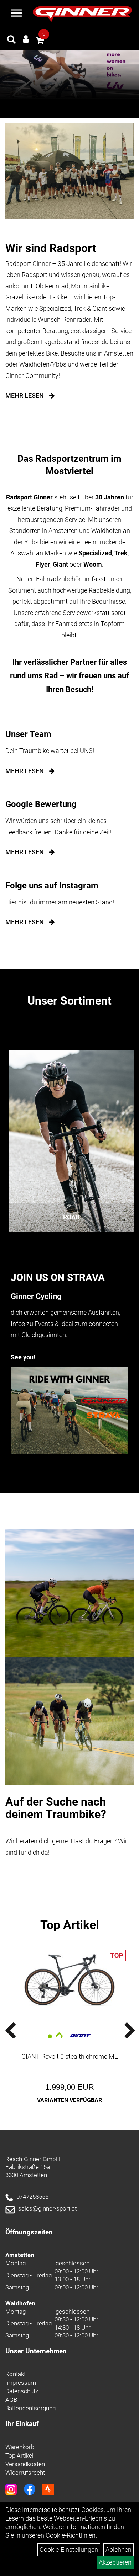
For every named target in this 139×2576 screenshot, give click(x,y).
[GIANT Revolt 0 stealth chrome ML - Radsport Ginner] (69, 1980)
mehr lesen (25, 771)
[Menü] (16, 14)
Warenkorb (20, 2447)
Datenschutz (22, 2391)
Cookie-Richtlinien (71, 2535)
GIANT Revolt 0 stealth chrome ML (69, 2056)
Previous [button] (19, 2031)
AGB (11, 2400)
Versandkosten (25, 2464)
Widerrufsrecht (25, 2473)
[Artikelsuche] (11, 41)
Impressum (21, 2383)
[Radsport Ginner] (82, 14)
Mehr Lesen (25, 396)
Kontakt (16, 2374)
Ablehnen (119, 2550)
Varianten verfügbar (69, 2100)
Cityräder (71, 1217)
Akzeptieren (115, 2562)
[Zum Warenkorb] (40, 41)
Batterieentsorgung (30, 2408)
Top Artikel (70, 1925)
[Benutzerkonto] (26, 39)
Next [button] (120, 2031)
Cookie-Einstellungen (69, 2550)
